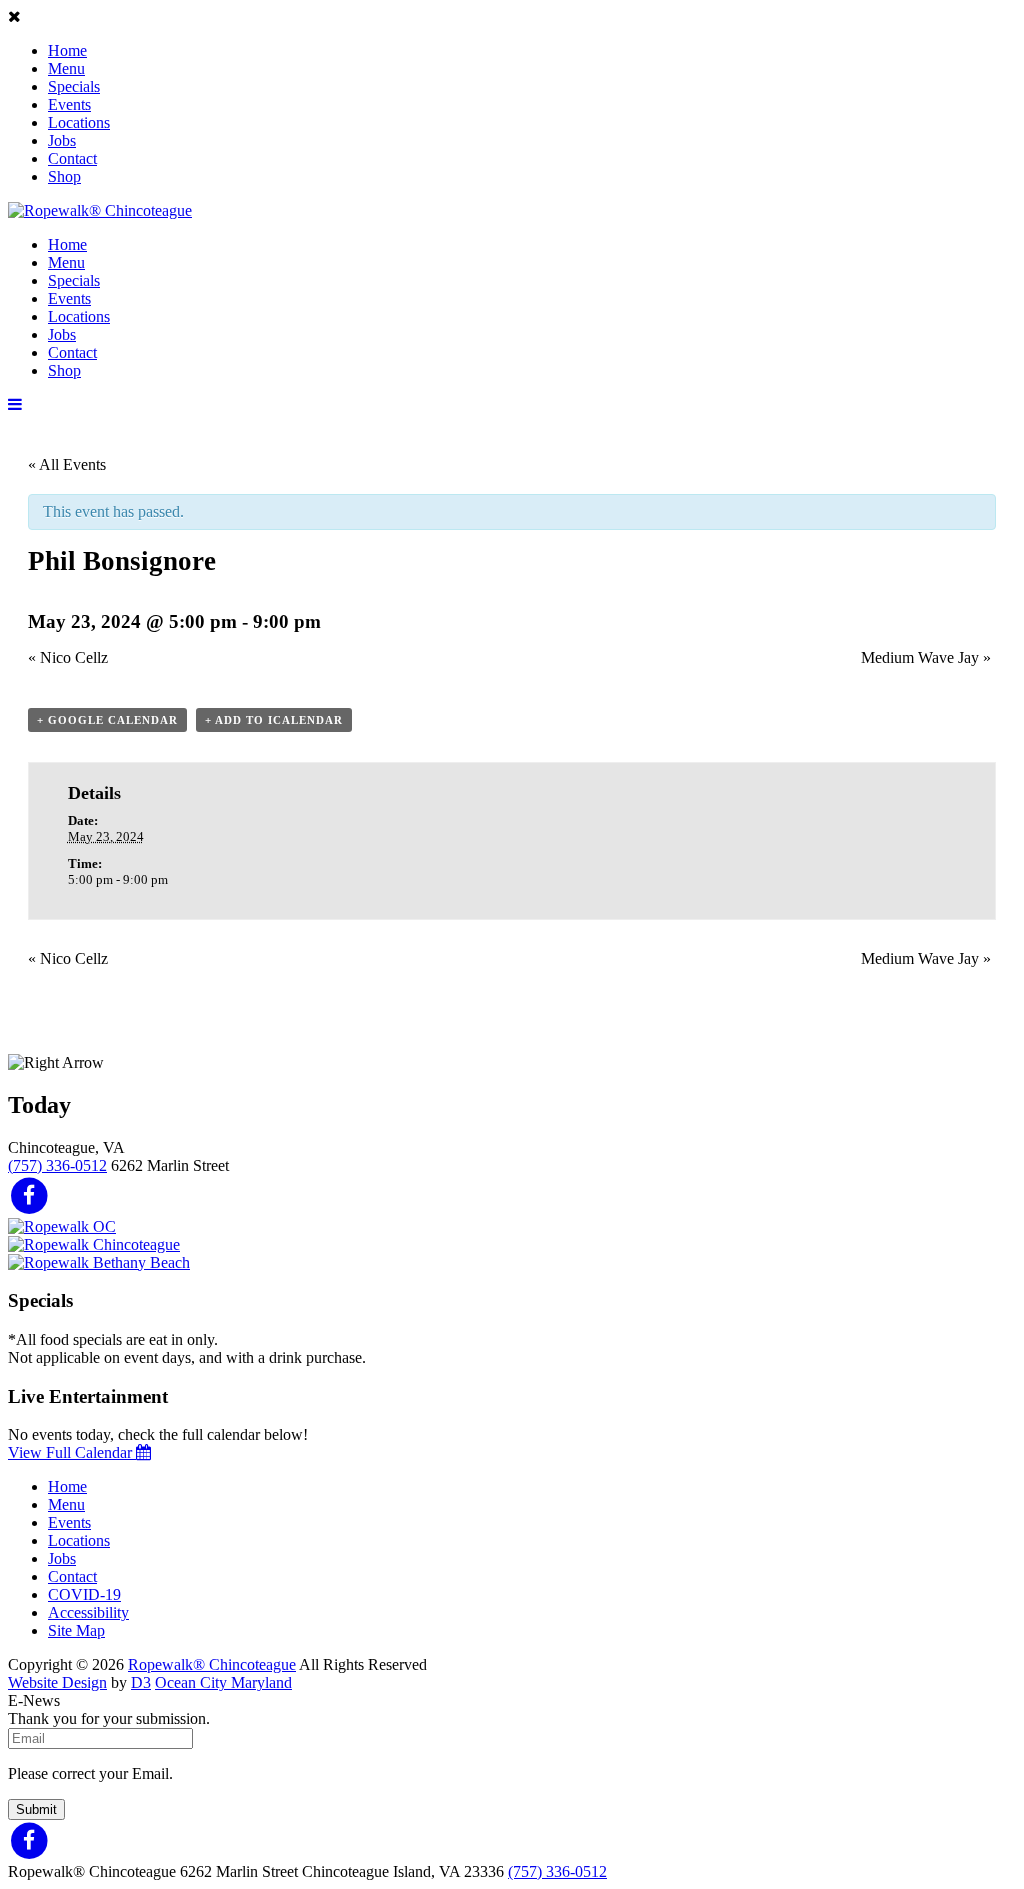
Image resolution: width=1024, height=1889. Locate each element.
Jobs (62, 140)
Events (69, 104)
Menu (66, 68)
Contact (72, 158)
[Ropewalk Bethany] (99, 1262)
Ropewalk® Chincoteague (212, 1664)
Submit (36, 1809)
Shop (64, 176)
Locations (79, 122)
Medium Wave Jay (926, 657)
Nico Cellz (68, 657)
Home (67, 50)
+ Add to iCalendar (274, 720)
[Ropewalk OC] (62, 1226)
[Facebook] (29, 1194)
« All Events (67, 464)
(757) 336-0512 (57, 1165)
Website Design (57, 1682)
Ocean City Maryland (223, 1682)
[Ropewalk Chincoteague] (94, 1244)
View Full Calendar (72, 1452)
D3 (141, 1682)
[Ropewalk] (100, 210)
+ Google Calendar (107, 720)
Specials (74, 86)
